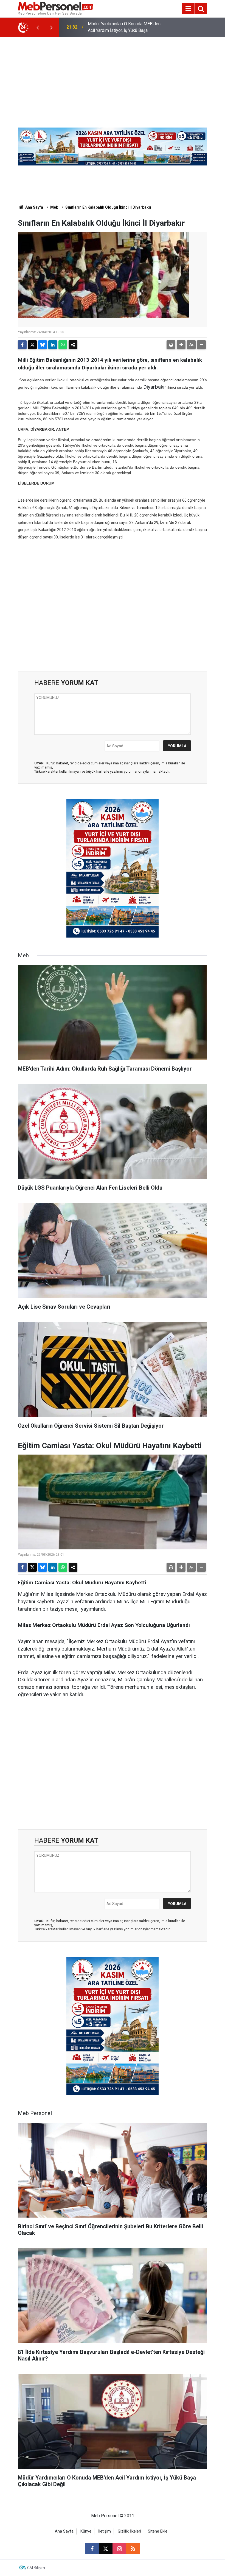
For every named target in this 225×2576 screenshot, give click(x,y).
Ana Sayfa (34, 207)
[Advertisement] (113, 78)
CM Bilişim (36, 2568)
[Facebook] (22, 345)
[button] (181, 345)
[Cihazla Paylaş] (73, 345)
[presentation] (38, 27)
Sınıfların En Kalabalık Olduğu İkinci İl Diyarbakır (108, 207)
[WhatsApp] (63, 345)
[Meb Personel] (56, 8)
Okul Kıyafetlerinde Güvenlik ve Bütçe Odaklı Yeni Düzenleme (124, 27)
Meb (54, 207)
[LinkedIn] (53, 345)
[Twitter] (32, 345)
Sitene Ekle (158, 2531)
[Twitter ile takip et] (106, 2549)
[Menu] (188, 9)
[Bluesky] (43, 345)
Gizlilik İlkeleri (129, 2531)
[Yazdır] (171, 345)
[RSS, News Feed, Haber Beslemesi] (133, 2549)
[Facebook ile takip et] (92, 2549)
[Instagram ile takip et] (119, 2549)
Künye (86, 2531)
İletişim (105, 2531)
